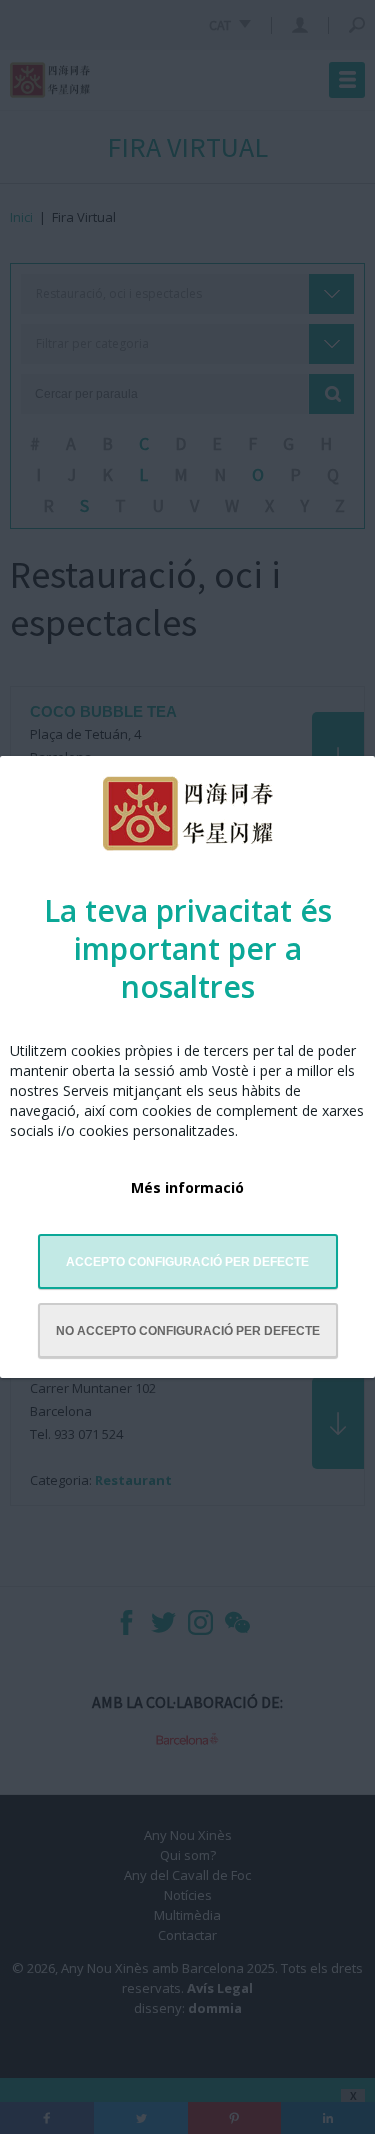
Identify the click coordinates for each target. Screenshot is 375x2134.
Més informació (187, 1187)
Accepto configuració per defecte (187, 1262)
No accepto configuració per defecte (188, 1331)
